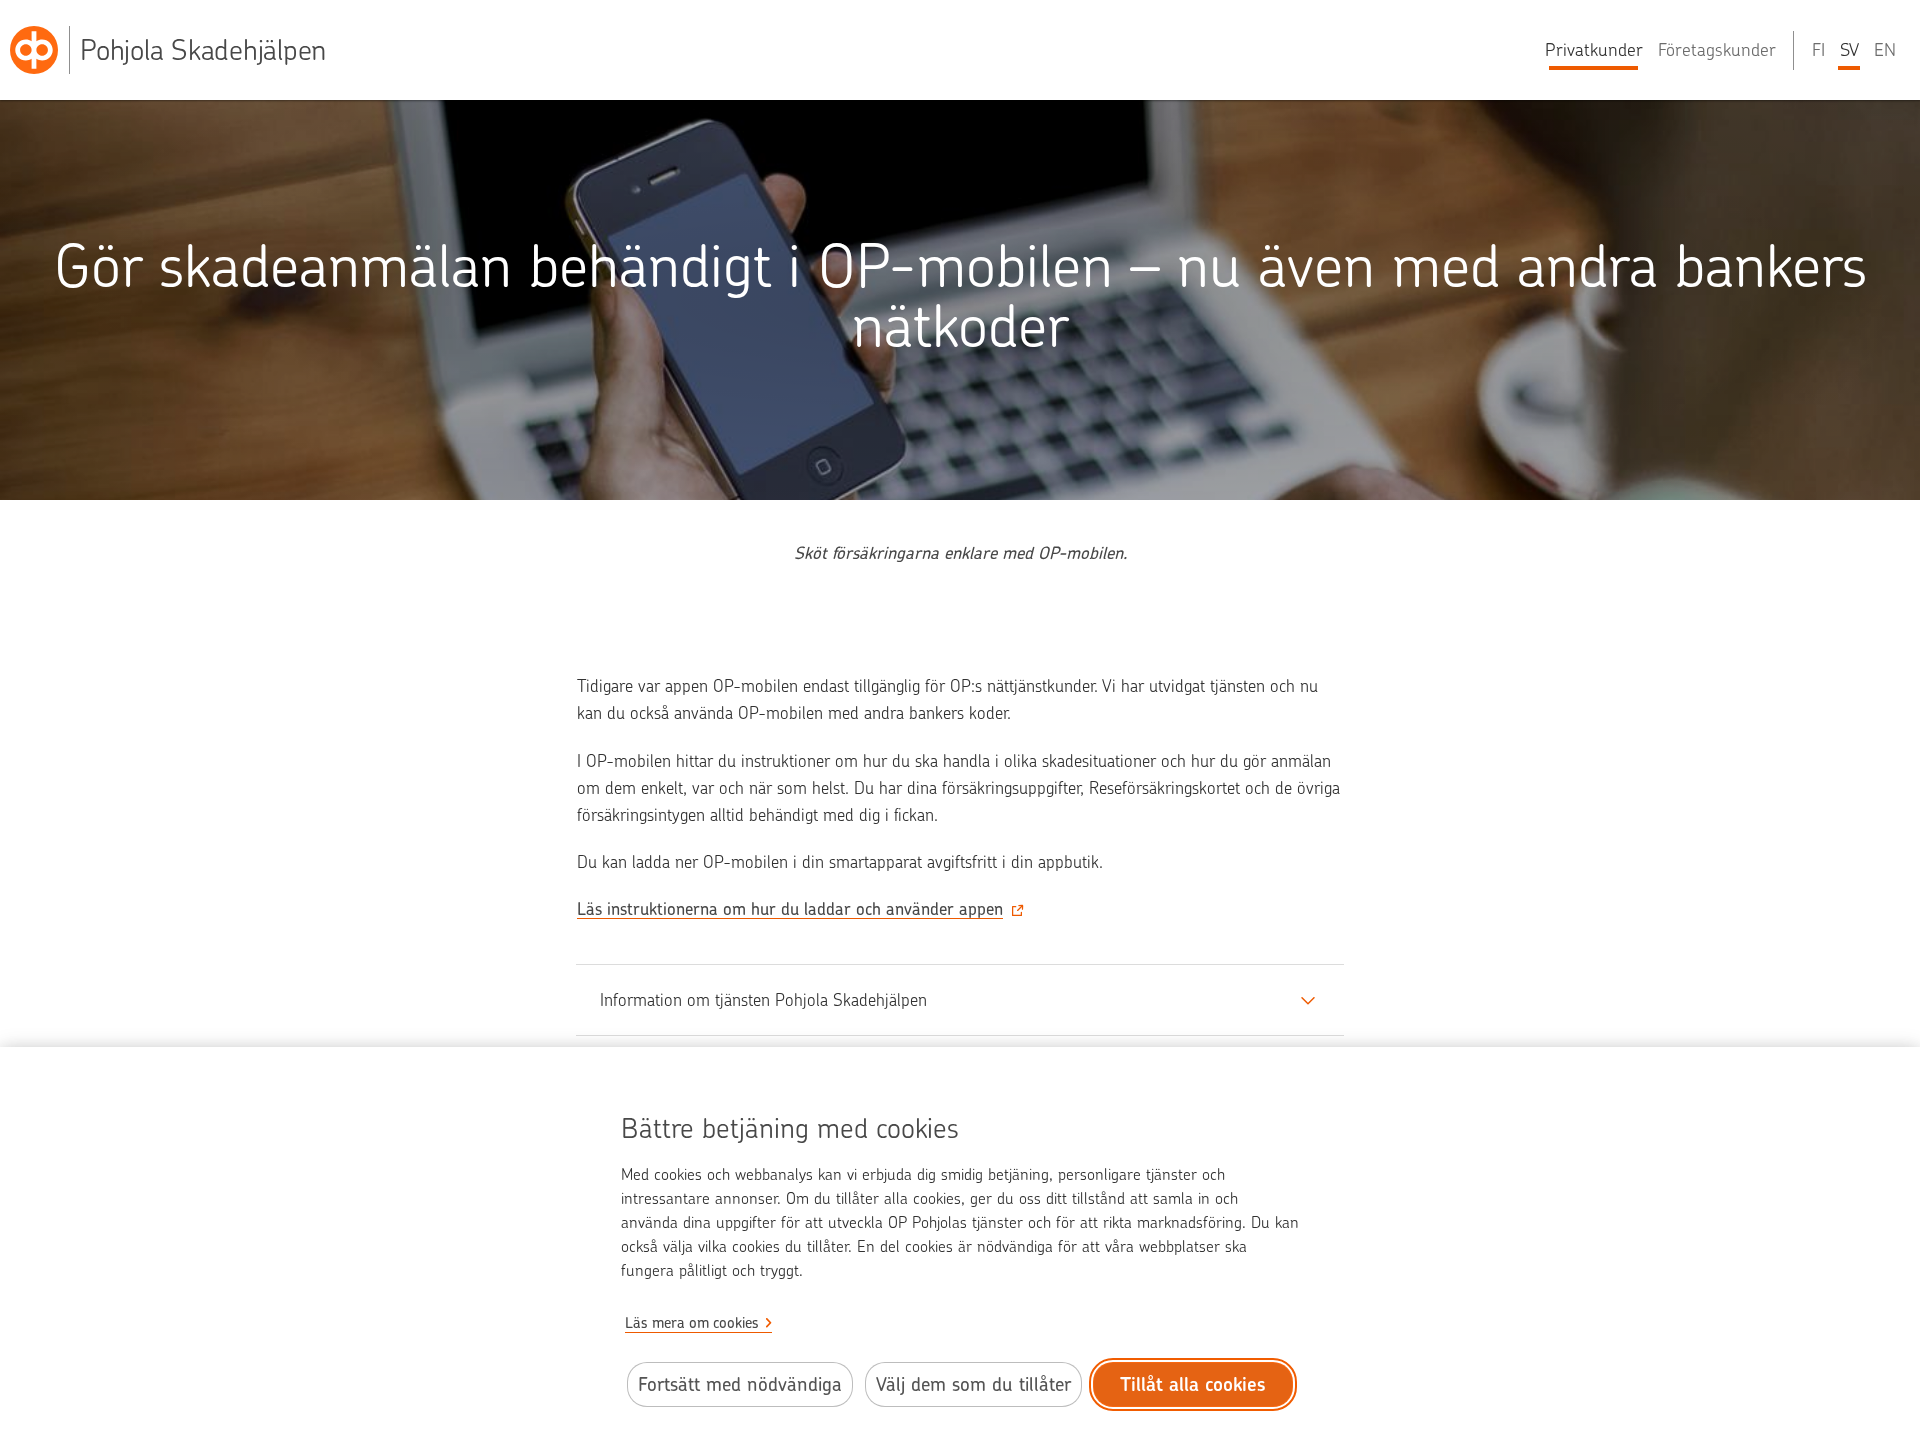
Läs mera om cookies (692, 1323)
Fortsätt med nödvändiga (740, 1384)
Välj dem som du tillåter (973, 1384)
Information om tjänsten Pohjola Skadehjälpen (763, 1000)
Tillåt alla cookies (1193, 1384)
